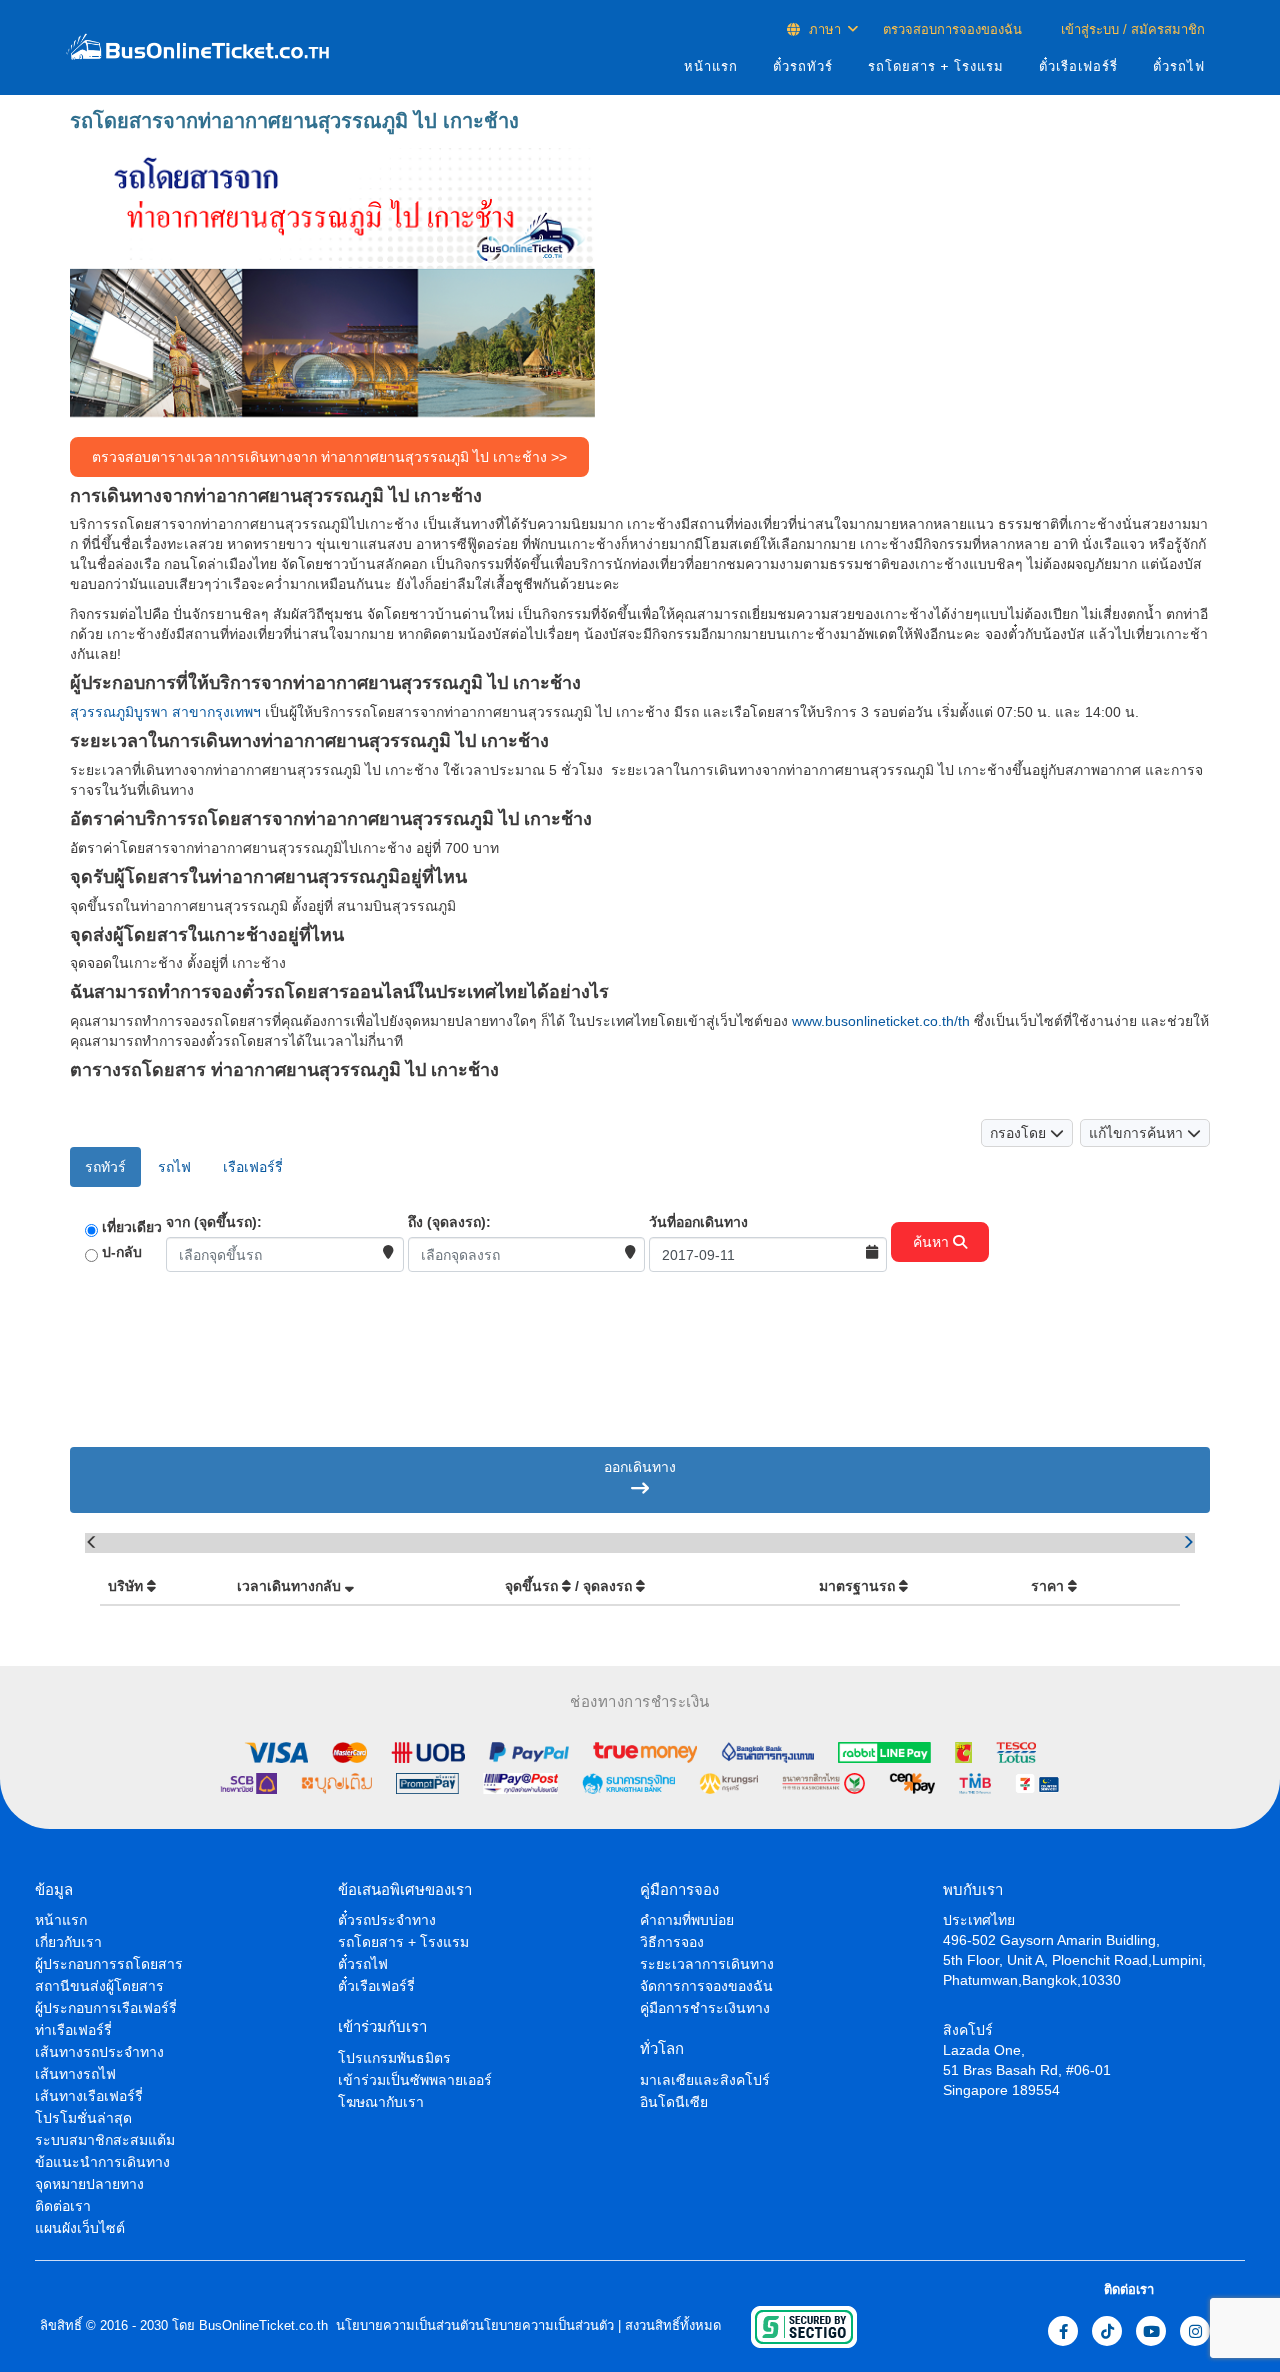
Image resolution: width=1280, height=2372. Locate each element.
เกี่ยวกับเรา (68, 1942)
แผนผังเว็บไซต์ (80, 2228)
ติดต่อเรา (63, 2206)
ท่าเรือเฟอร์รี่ (73, 2030)
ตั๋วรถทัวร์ (803, 66)
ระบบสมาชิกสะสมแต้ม (105, 2140)
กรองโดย (1020, 1133)
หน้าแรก (711, 66)
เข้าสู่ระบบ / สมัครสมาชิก (1131, 29)
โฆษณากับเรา (381, 2102)
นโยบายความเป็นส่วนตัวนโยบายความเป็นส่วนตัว (473, 2325)
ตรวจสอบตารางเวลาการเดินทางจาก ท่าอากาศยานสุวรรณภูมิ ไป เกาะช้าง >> (329, 457)
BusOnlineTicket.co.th (263, 2325)
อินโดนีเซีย (674, 2102)
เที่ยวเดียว (132, 1227)
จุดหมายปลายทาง (89, 2184)
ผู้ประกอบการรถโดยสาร (109, 1964)
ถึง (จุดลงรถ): (449, 1222)
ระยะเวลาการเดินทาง (707, 1964)
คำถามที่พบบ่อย (687, 1920)
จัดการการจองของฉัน (706, 1986)
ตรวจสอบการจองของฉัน (952, 29)
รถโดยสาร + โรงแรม (936, 66)
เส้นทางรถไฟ (75, 2074)
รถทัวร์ (105, 1167)
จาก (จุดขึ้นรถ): (214, 1222)
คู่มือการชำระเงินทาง (705, 2008)
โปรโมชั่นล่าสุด (83, 2118)
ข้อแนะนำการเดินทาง (102, 2162)
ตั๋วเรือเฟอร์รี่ (1078, 66)
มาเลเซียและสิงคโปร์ (705, 2080)
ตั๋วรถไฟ (1179, 66)
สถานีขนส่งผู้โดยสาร (99, 1986)
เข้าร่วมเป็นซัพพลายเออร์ (415, 2080)
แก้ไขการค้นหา (1138, 1133)
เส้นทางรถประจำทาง (99, 2052)
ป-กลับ (122, 1252)
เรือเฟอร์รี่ (253, 1167)
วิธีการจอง (672, 1942)
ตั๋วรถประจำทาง (387, 1920)
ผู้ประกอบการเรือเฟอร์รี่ (106, 2008)
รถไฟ (174, 1167)
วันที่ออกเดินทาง (698, 1222)
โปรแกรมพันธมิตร (394, 2058)
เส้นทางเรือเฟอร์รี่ (89, 2096)
